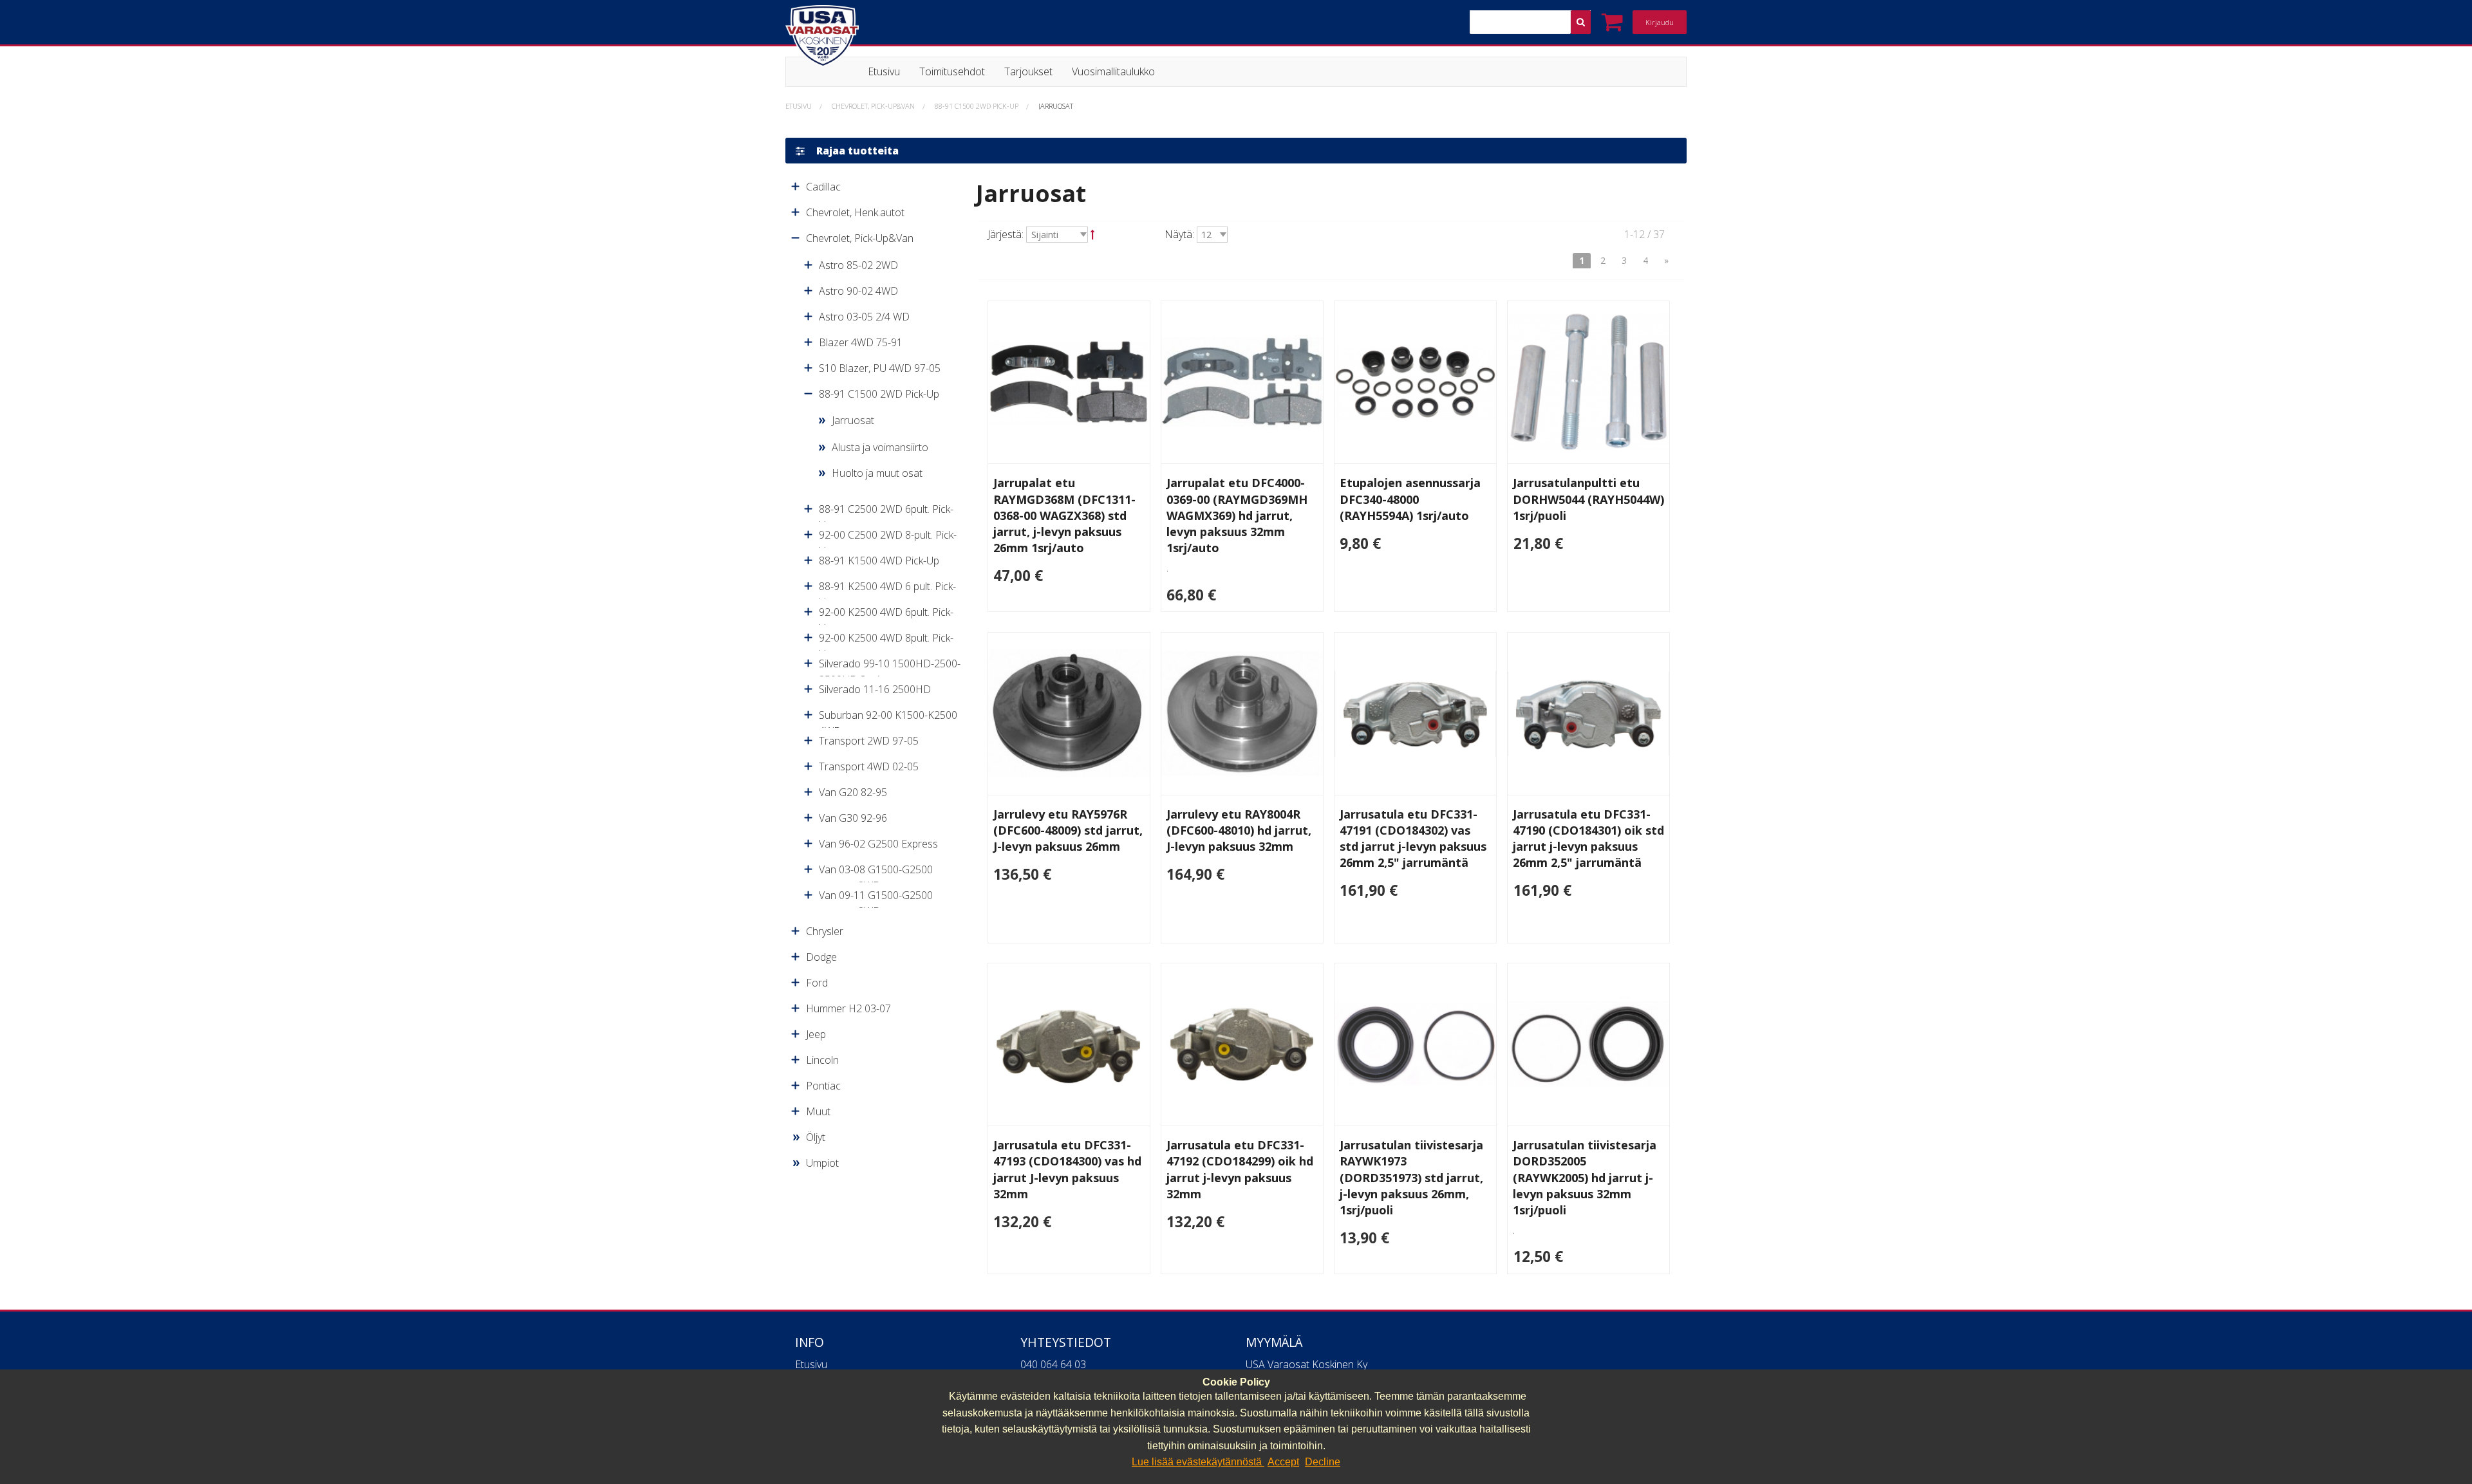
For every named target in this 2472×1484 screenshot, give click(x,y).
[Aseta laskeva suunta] (1093, 234)
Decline (1323, 1462)
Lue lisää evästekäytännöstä (1198, 1462)
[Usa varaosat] (1094, 36)
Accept (1283, 1462)
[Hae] (1581, 22)
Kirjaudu (1660, 22)
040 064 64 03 (1053, 1364)
